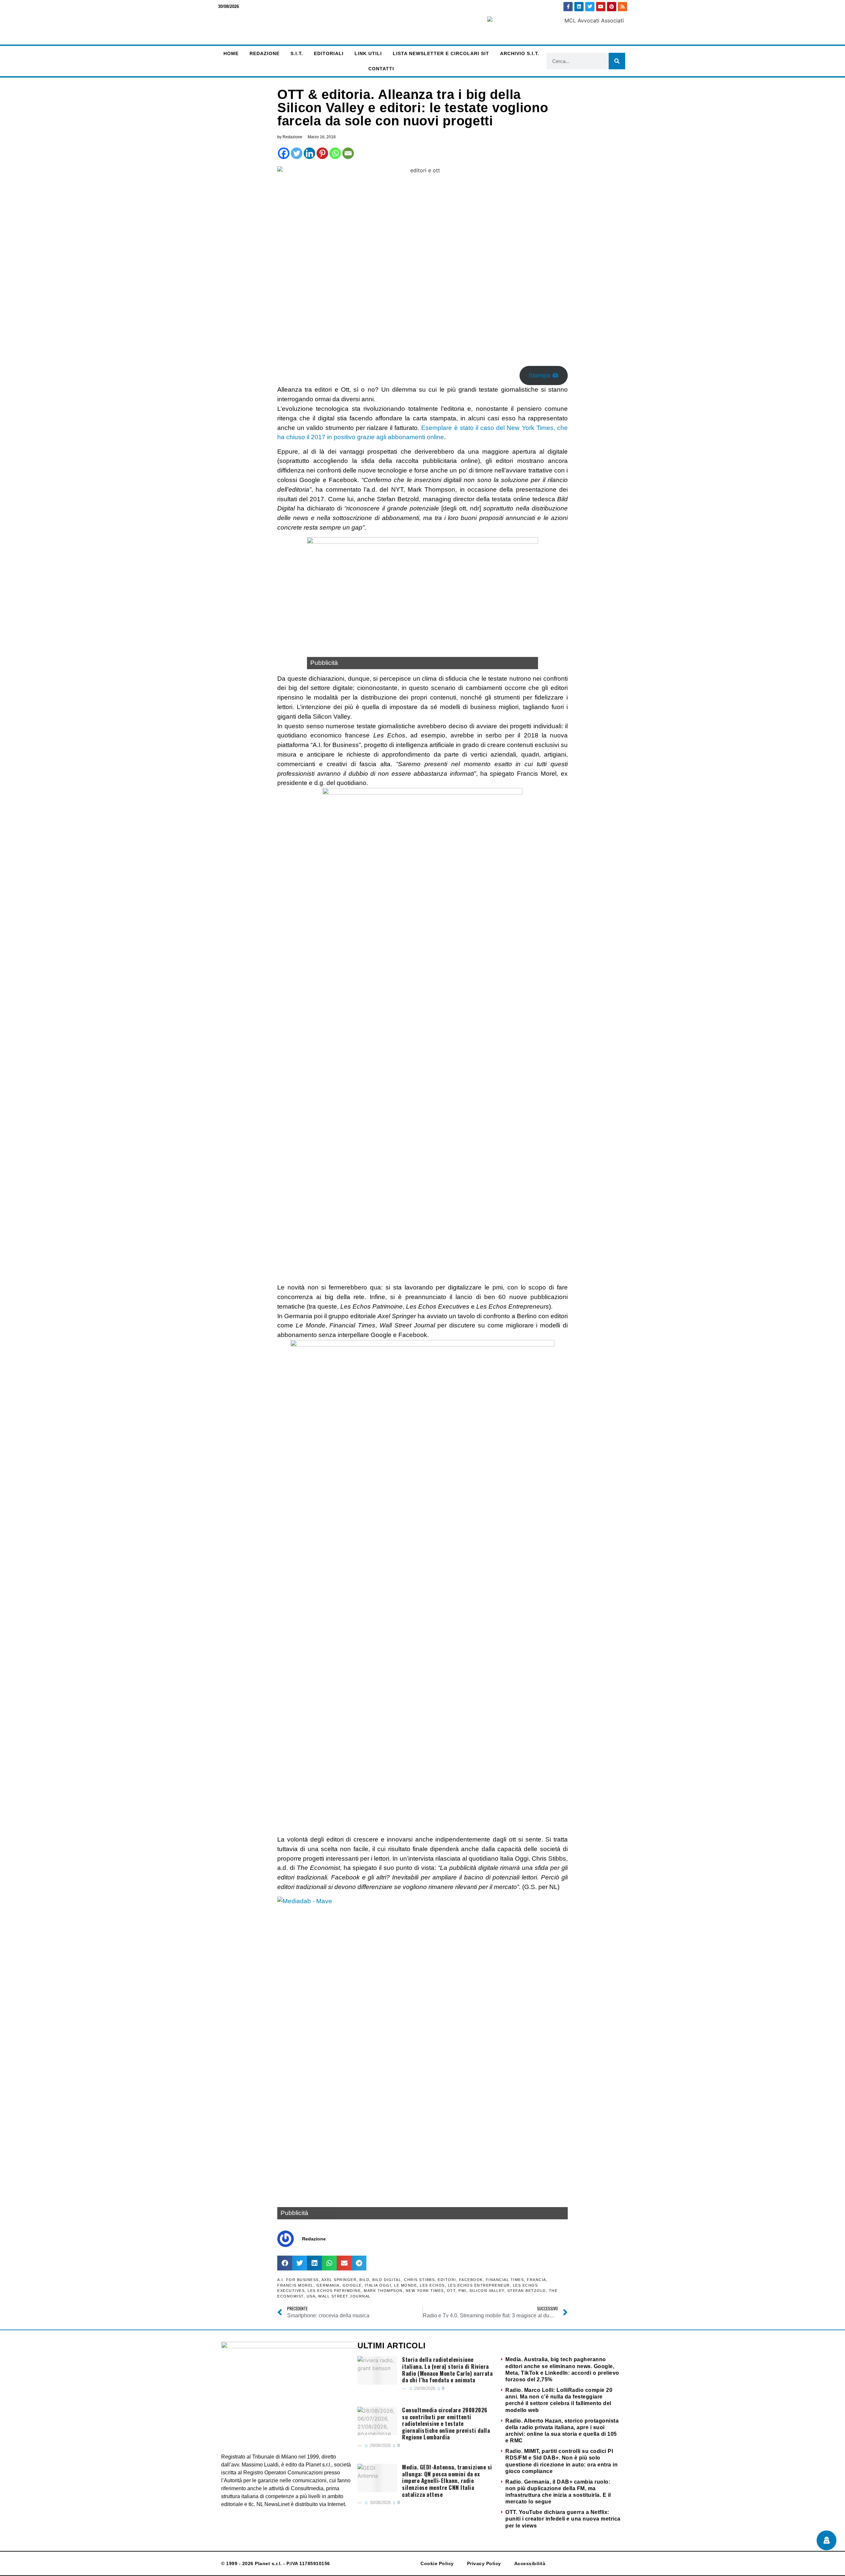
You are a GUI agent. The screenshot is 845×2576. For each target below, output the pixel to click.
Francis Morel (295, 2285)
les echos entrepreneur (479, 2285)
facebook (471, 2280)
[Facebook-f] (568, 7)
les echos (432, 2285)
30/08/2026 (380, 2503)
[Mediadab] (422, 2058)
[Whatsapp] (335, 153)
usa (311, 2296)
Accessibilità (530, 2563)
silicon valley (487, 2291)
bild (364, 2280)
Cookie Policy (437, 2563)
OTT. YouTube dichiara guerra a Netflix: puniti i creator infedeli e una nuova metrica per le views (563, 2519)
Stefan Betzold (527, 2291)
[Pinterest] (612, 7)
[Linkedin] (579, 7)
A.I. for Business (298, 2280)
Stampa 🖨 (543, 375)
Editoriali (329, 53)
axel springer (339, 2280)
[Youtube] (601, 7)
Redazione (265, 53)
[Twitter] (590, 7)
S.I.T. (297, 53)
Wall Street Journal (344, 2296)
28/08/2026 (380, 2446)
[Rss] (623, 7)
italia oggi (378, 2285)
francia (537, 2280)
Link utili (368, 53)
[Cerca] (617, 61)
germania (328, 2285)
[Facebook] (284, 153)
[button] (285, 2263)
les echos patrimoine (334, 2291)
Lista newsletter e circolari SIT (441, 53)
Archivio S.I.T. (520, 53)
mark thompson (383, 2291)
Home (231, 53)
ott (451, 2291)
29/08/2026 (424, 2388)
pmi (462, 2291)
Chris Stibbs (419, 2280)
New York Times (425, 2291)
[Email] (348, 153)
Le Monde (406, 2285)
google (352, 2285)
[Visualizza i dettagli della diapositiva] (422, 603)
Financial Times (505, 2280)
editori (447, 2280)
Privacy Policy (484, 2563)
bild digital (387, 2280)
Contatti (381, 69)
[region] (422, 603)
